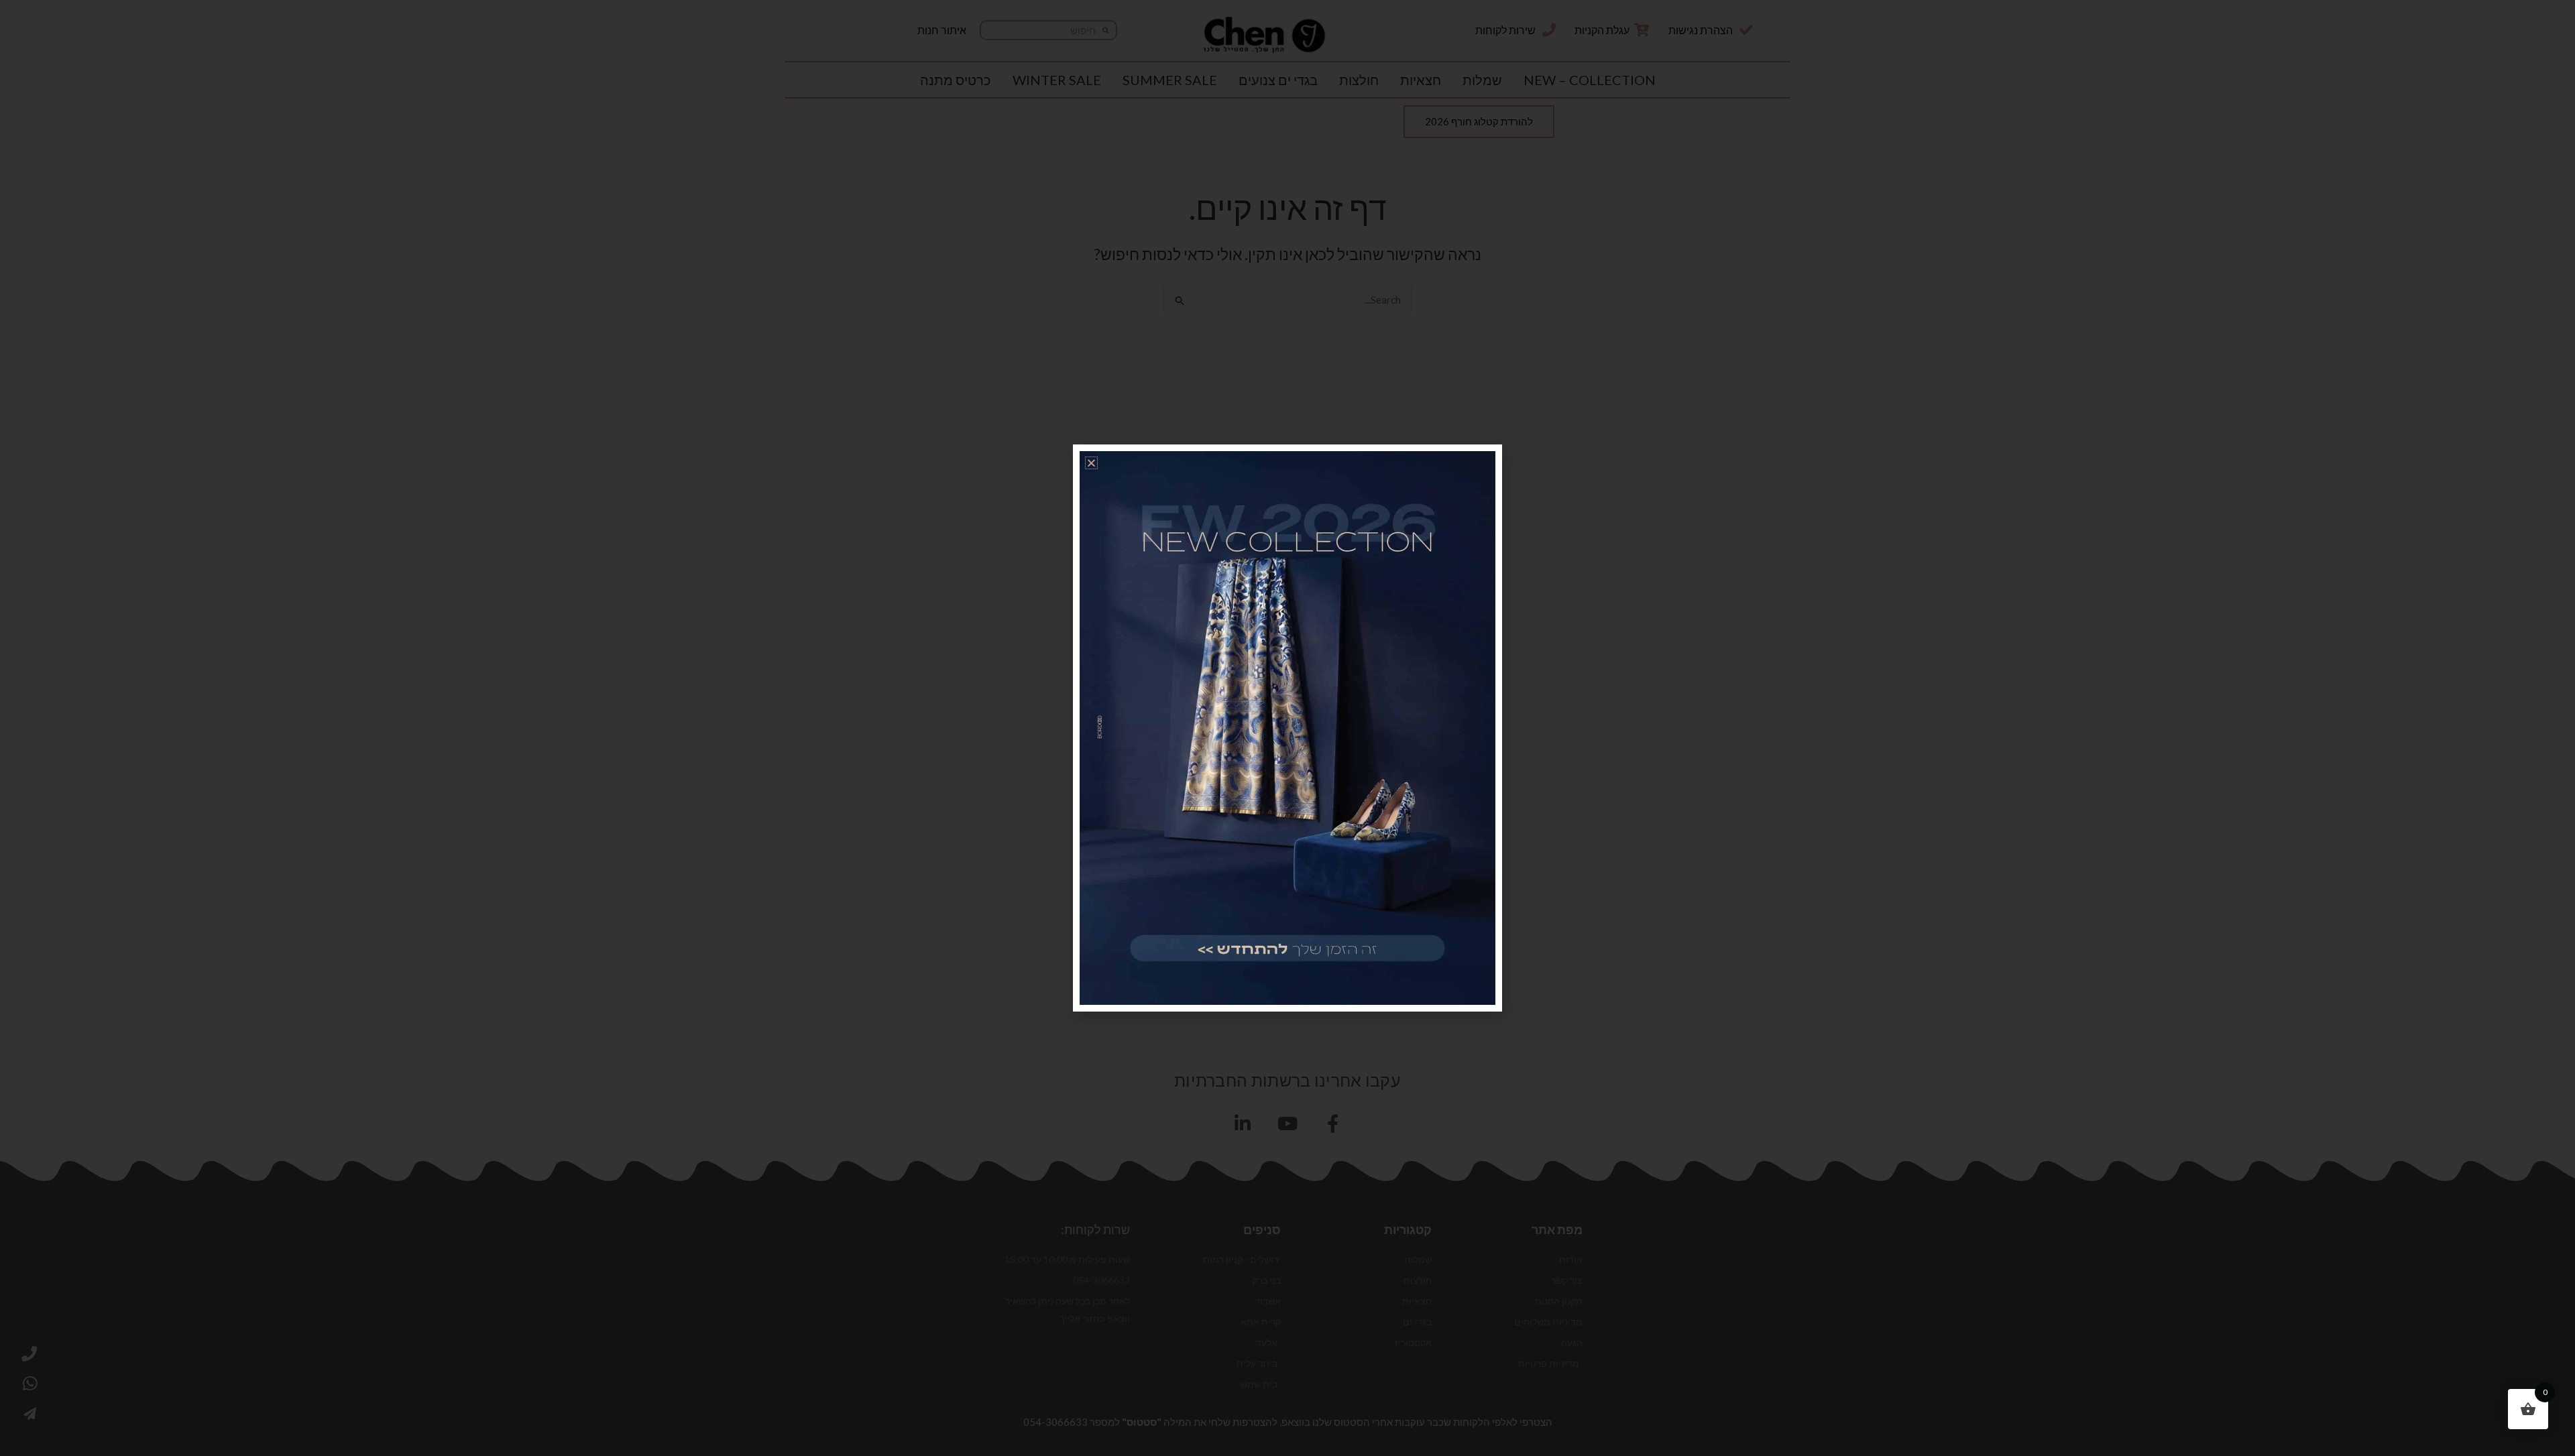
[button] (1091, 463)
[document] (1287, 728)
